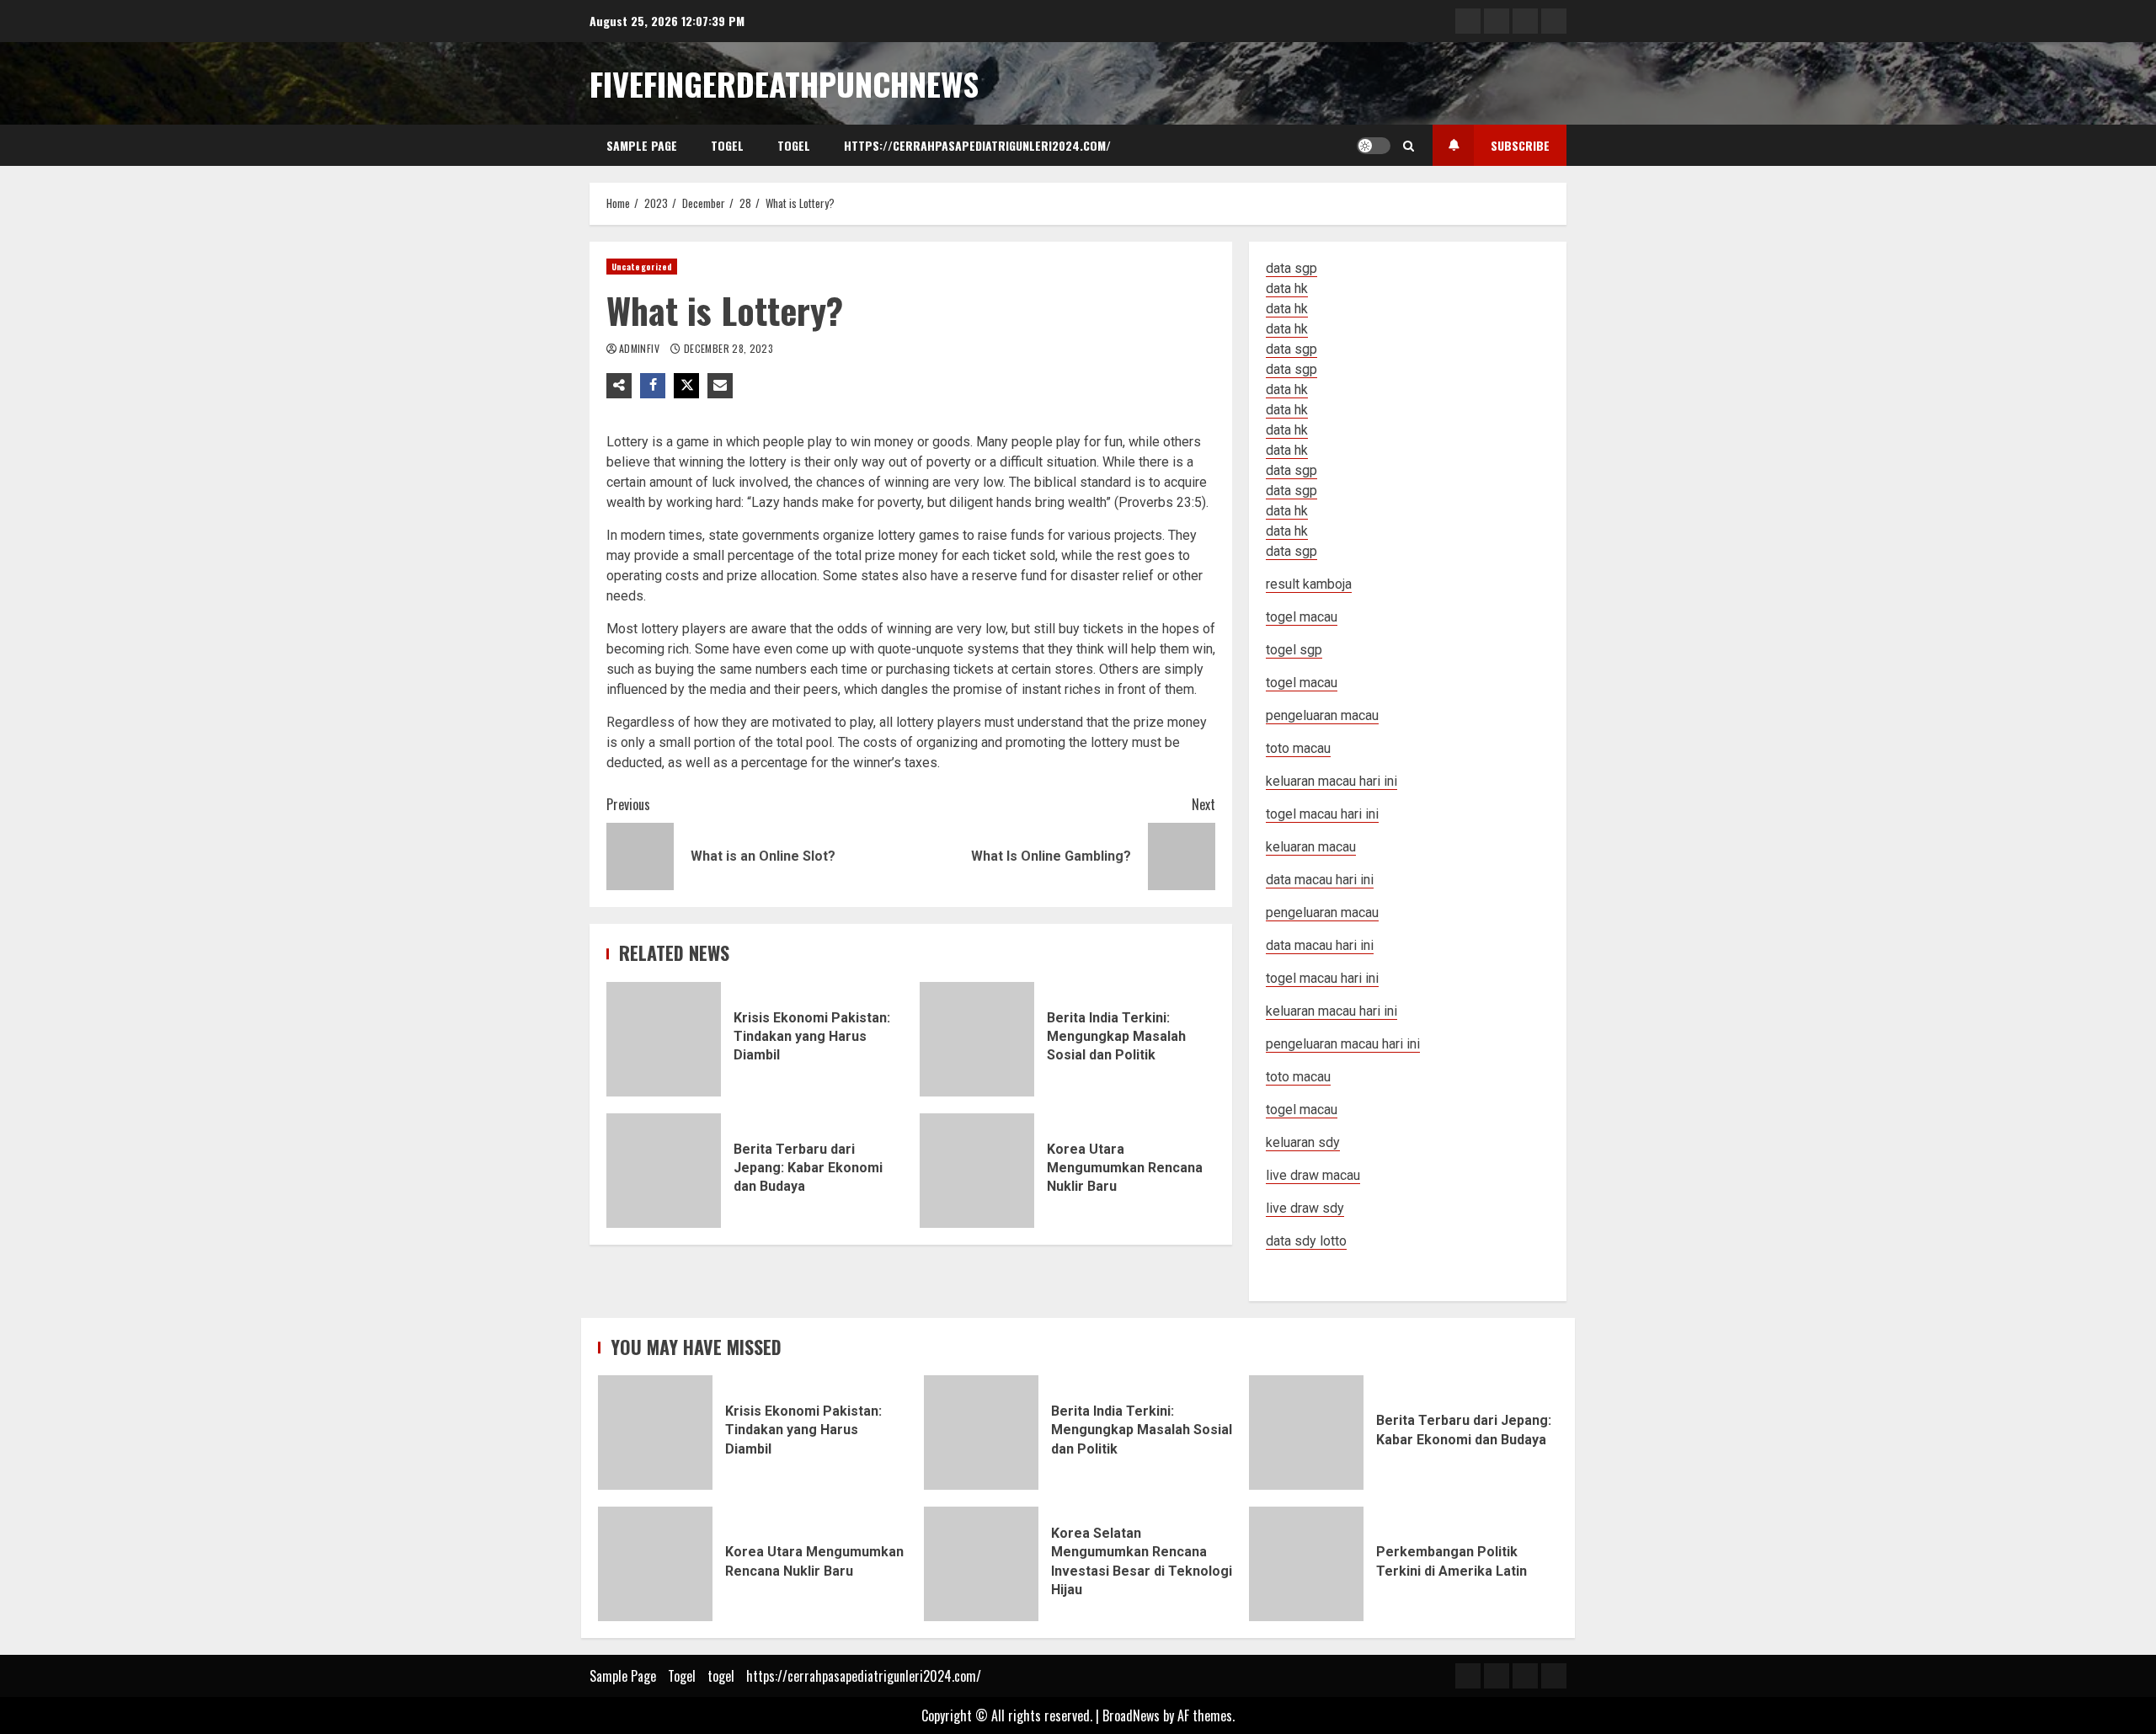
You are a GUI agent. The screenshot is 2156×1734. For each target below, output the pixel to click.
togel (794, 145)
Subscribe (1520, 145)
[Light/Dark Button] (1374, 146)
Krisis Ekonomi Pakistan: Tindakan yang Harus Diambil (664, 1039)
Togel (727, 145)
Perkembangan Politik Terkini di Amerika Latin (1306, 1564)
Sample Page (642, 145)
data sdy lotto (1306, 1241)
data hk (1287, 288)
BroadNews (1131, 1715)
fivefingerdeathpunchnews (784, 83)
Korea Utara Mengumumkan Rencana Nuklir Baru (977, 1171)
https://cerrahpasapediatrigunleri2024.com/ (977, 145)
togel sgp (1294, 650)
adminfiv (640, 348)
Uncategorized (642, 267)
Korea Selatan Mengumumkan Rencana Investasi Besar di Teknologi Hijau (981, 1564)
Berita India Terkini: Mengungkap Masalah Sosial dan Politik (977, 1039)
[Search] (1409, 146)
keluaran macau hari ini (1331, 1011)
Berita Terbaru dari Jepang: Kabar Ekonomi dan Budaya (664, 1171)
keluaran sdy (1303, 1142)
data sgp (1291, 268)
